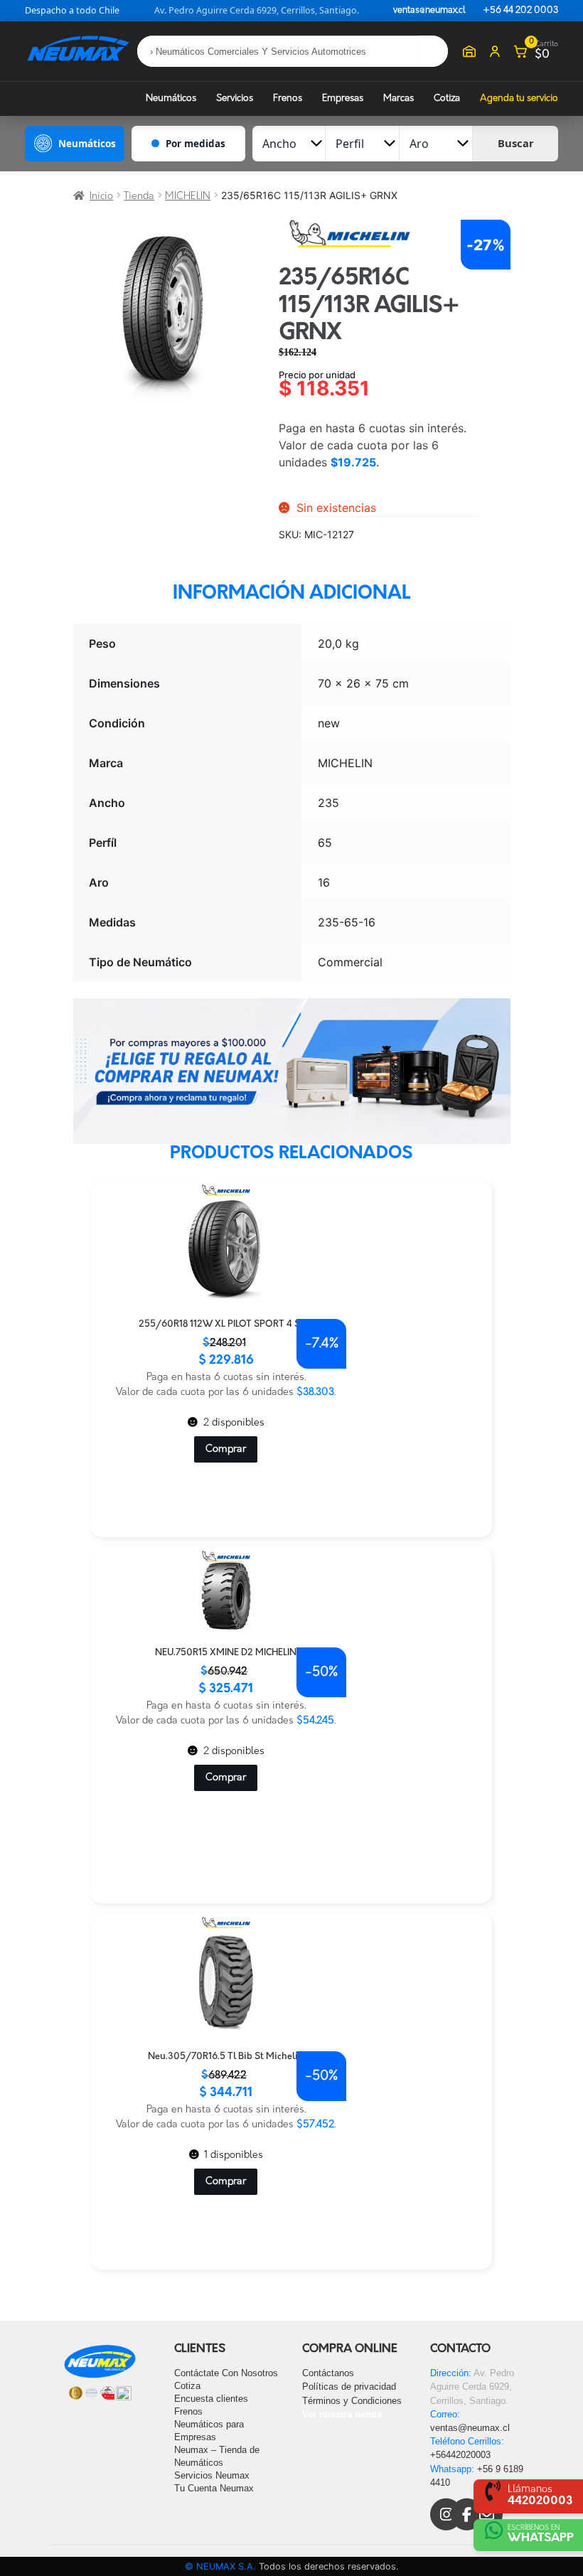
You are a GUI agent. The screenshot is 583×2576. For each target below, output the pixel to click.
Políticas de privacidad (349, 2387)
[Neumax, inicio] (78, 51)
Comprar (226, 1449)
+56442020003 (460, 2455)
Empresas (343, 98)
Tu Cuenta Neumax (214, 2488)
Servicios (235, 98)
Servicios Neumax (212, 2475)
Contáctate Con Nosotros (226, 2373)
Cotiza (447, 98)
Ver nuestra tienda (342, 2414)
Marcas (399, 98)
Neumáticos (171, 98)
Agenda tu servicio (519, 98)
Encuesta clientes (211, 2399)
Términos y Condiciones (352, 2401)
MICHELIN (188, 197)
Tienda (139, 197)
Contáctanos (328, 2373)
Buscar (516, 143)
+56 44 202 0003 (520, 11)
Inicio (101, 197)
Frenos (288, 98)
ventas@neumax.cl (429, 11)
